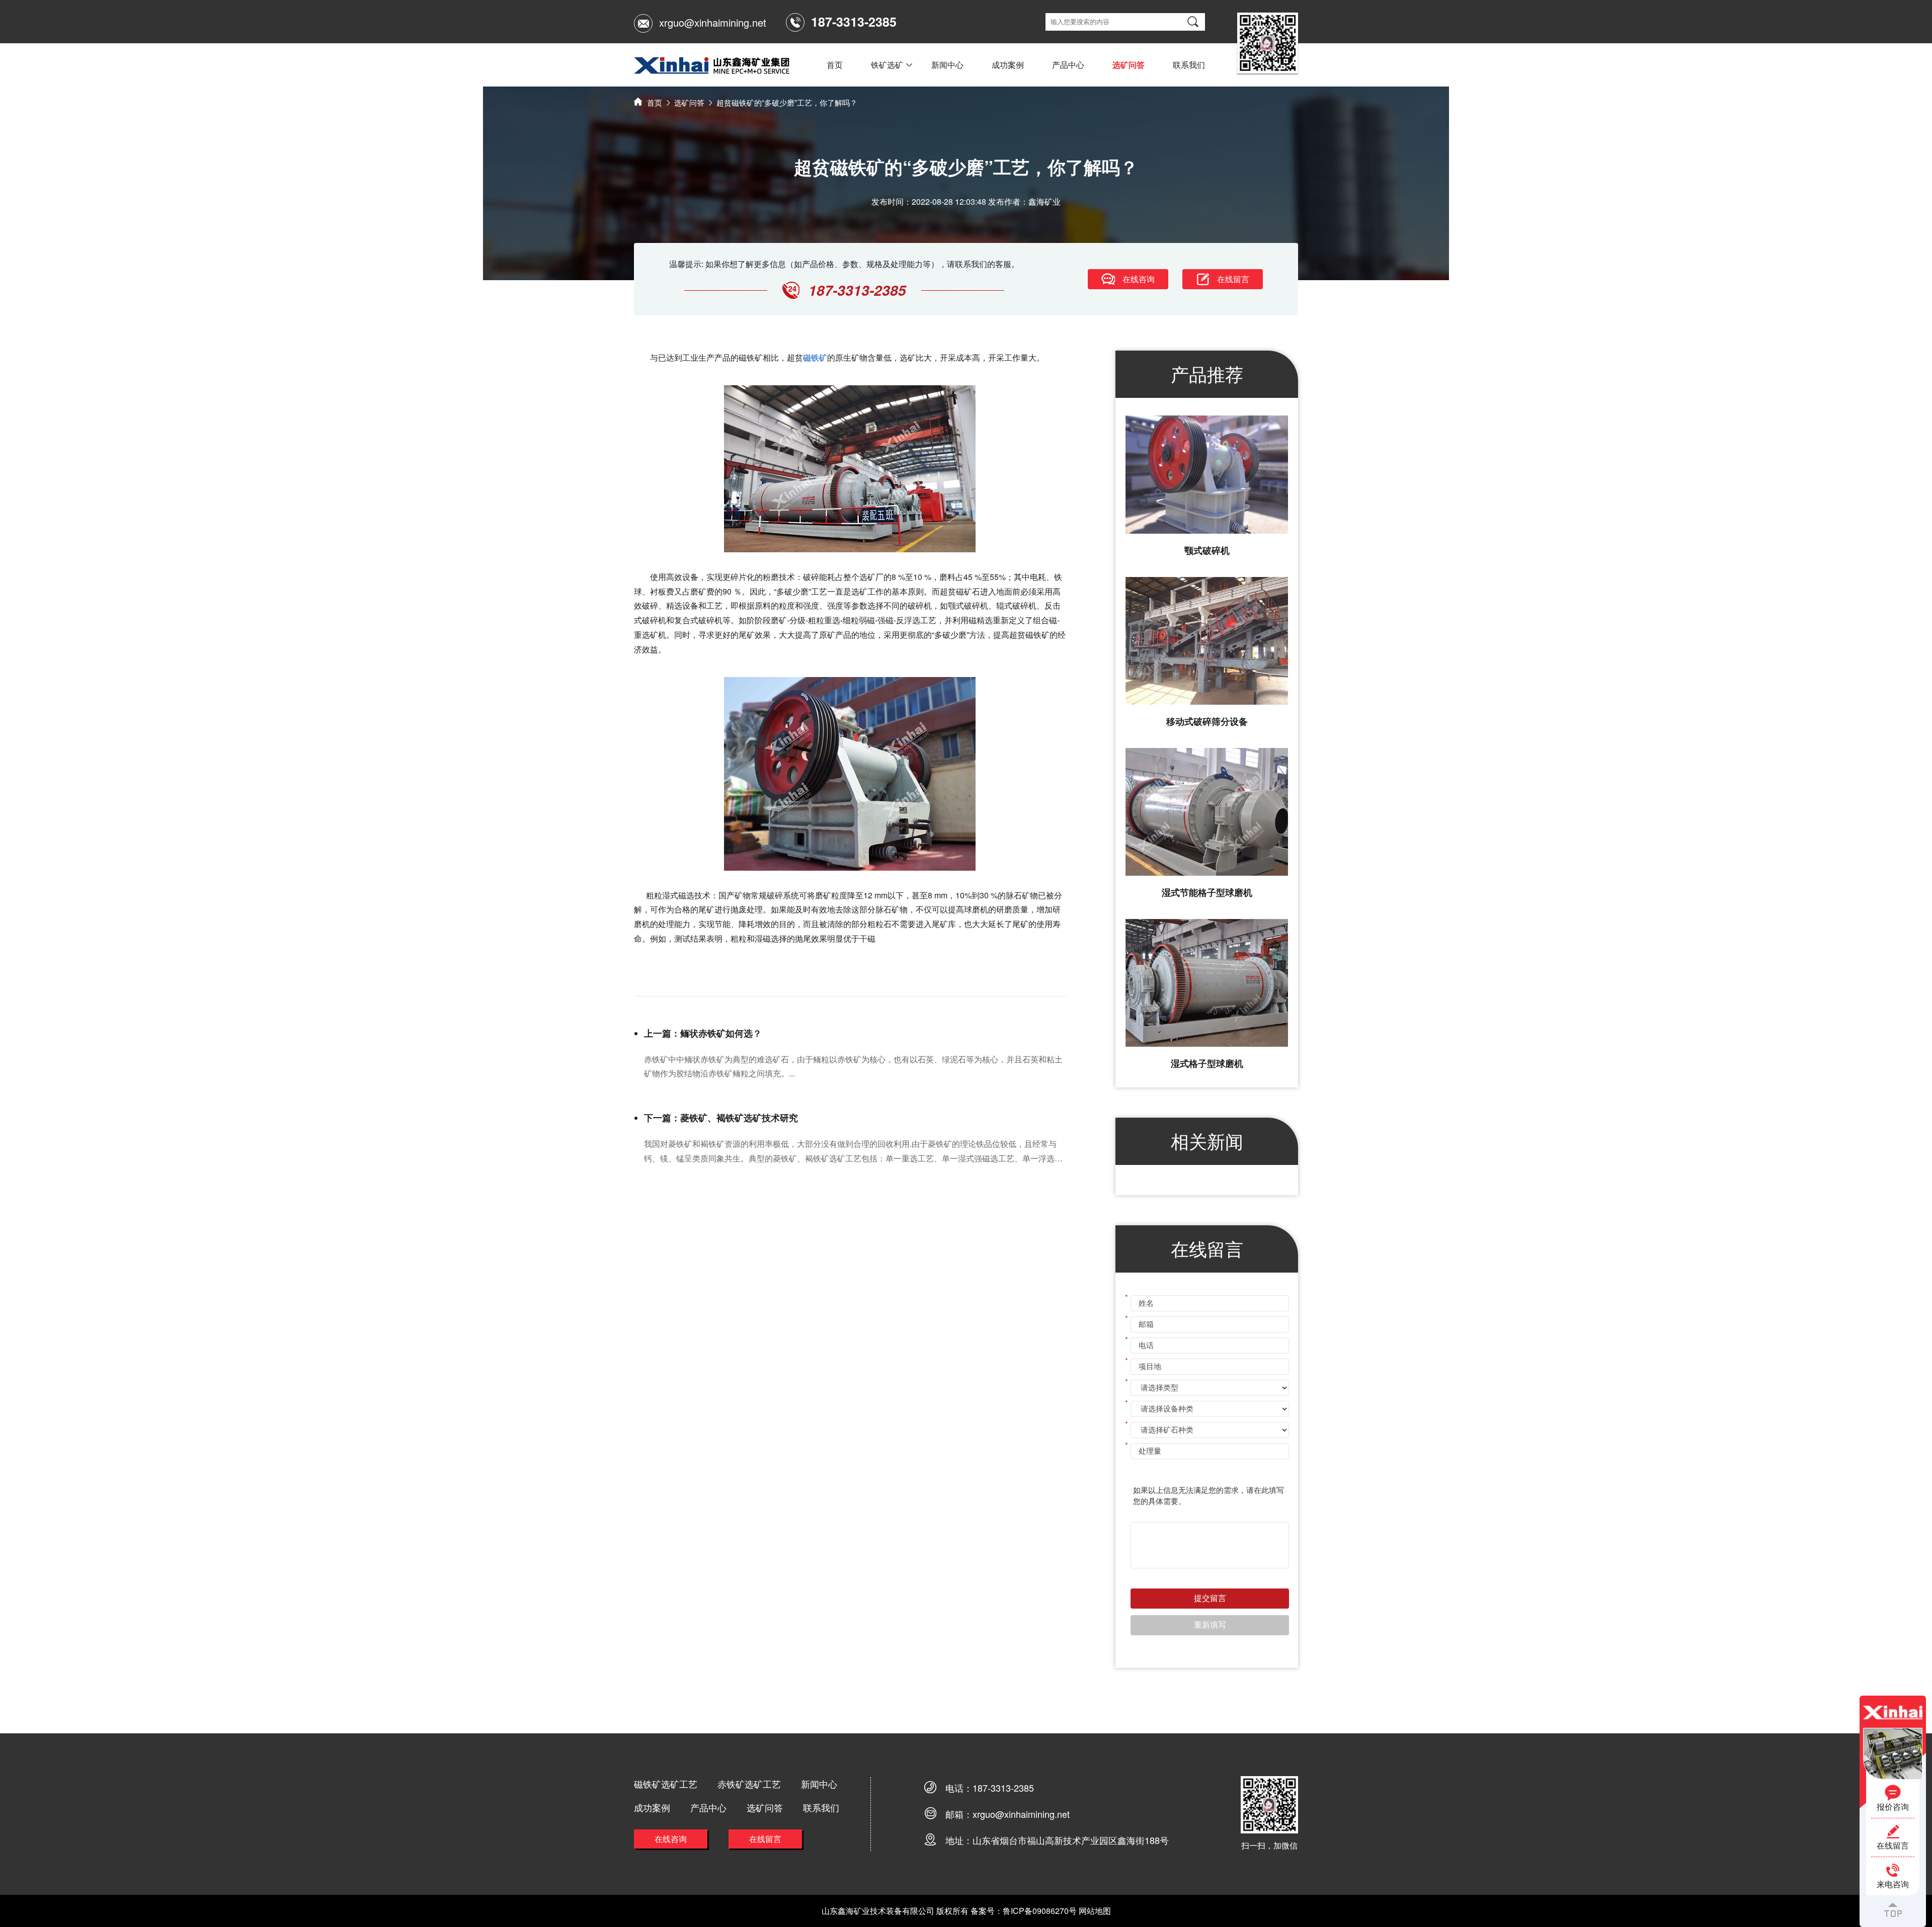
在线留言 (765, 1839)
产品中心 (1068, 65)
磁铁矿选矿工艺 (666, 1784)
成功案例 (1008, 65)
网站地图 (1095, 1911)
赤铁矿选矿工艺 (749, 1784)
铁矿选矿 (887, 65)
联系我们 (1189, 65)
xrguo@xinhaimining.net (713, 22)
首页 (835, 65)
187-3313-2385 (1003, 1788)
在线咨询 (671, 1839)
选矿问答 (1129, 65)
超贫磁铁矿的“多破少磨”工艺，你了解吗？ (787, 102)
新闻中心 (947, 65)
